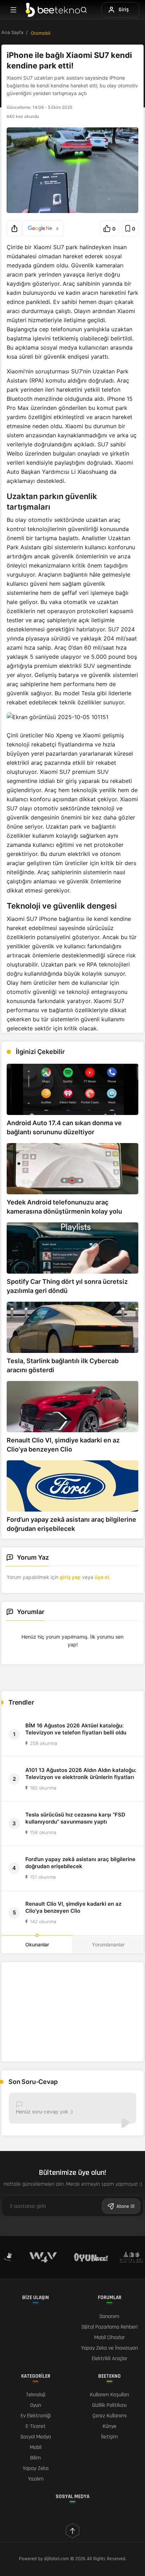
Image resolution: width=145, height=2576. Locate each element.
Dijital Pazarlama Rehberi (110, 2327)
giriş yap (70, 1577)
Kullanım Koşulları (110, 2395)
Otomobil (40, 33)
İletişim (109, 2437)
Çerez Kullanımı (110, 2416)
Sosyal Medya (36, 2437)
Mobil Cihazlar (110, 2338)
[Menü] (13, 10)
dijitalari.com (56, 2559)
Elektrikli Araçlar (110, 2359)
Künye (110, 2426)
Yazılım (36, 2479)
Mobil (36, 2447)
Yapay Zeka (36, 2468)
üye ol (102, 1577)
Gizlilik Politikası (109, 2405)
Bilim (36, 2458)
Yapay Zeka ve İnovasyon (109, 2348)
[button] (14, 228)
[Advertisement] (72, 2012)
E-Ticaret (36, 2426)
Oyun (36, 2405)
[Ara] (88, 10)
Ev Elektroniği (36, 2416)
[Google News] (43, 228)
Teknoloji (36, 2395)
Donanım (109, 2316)
